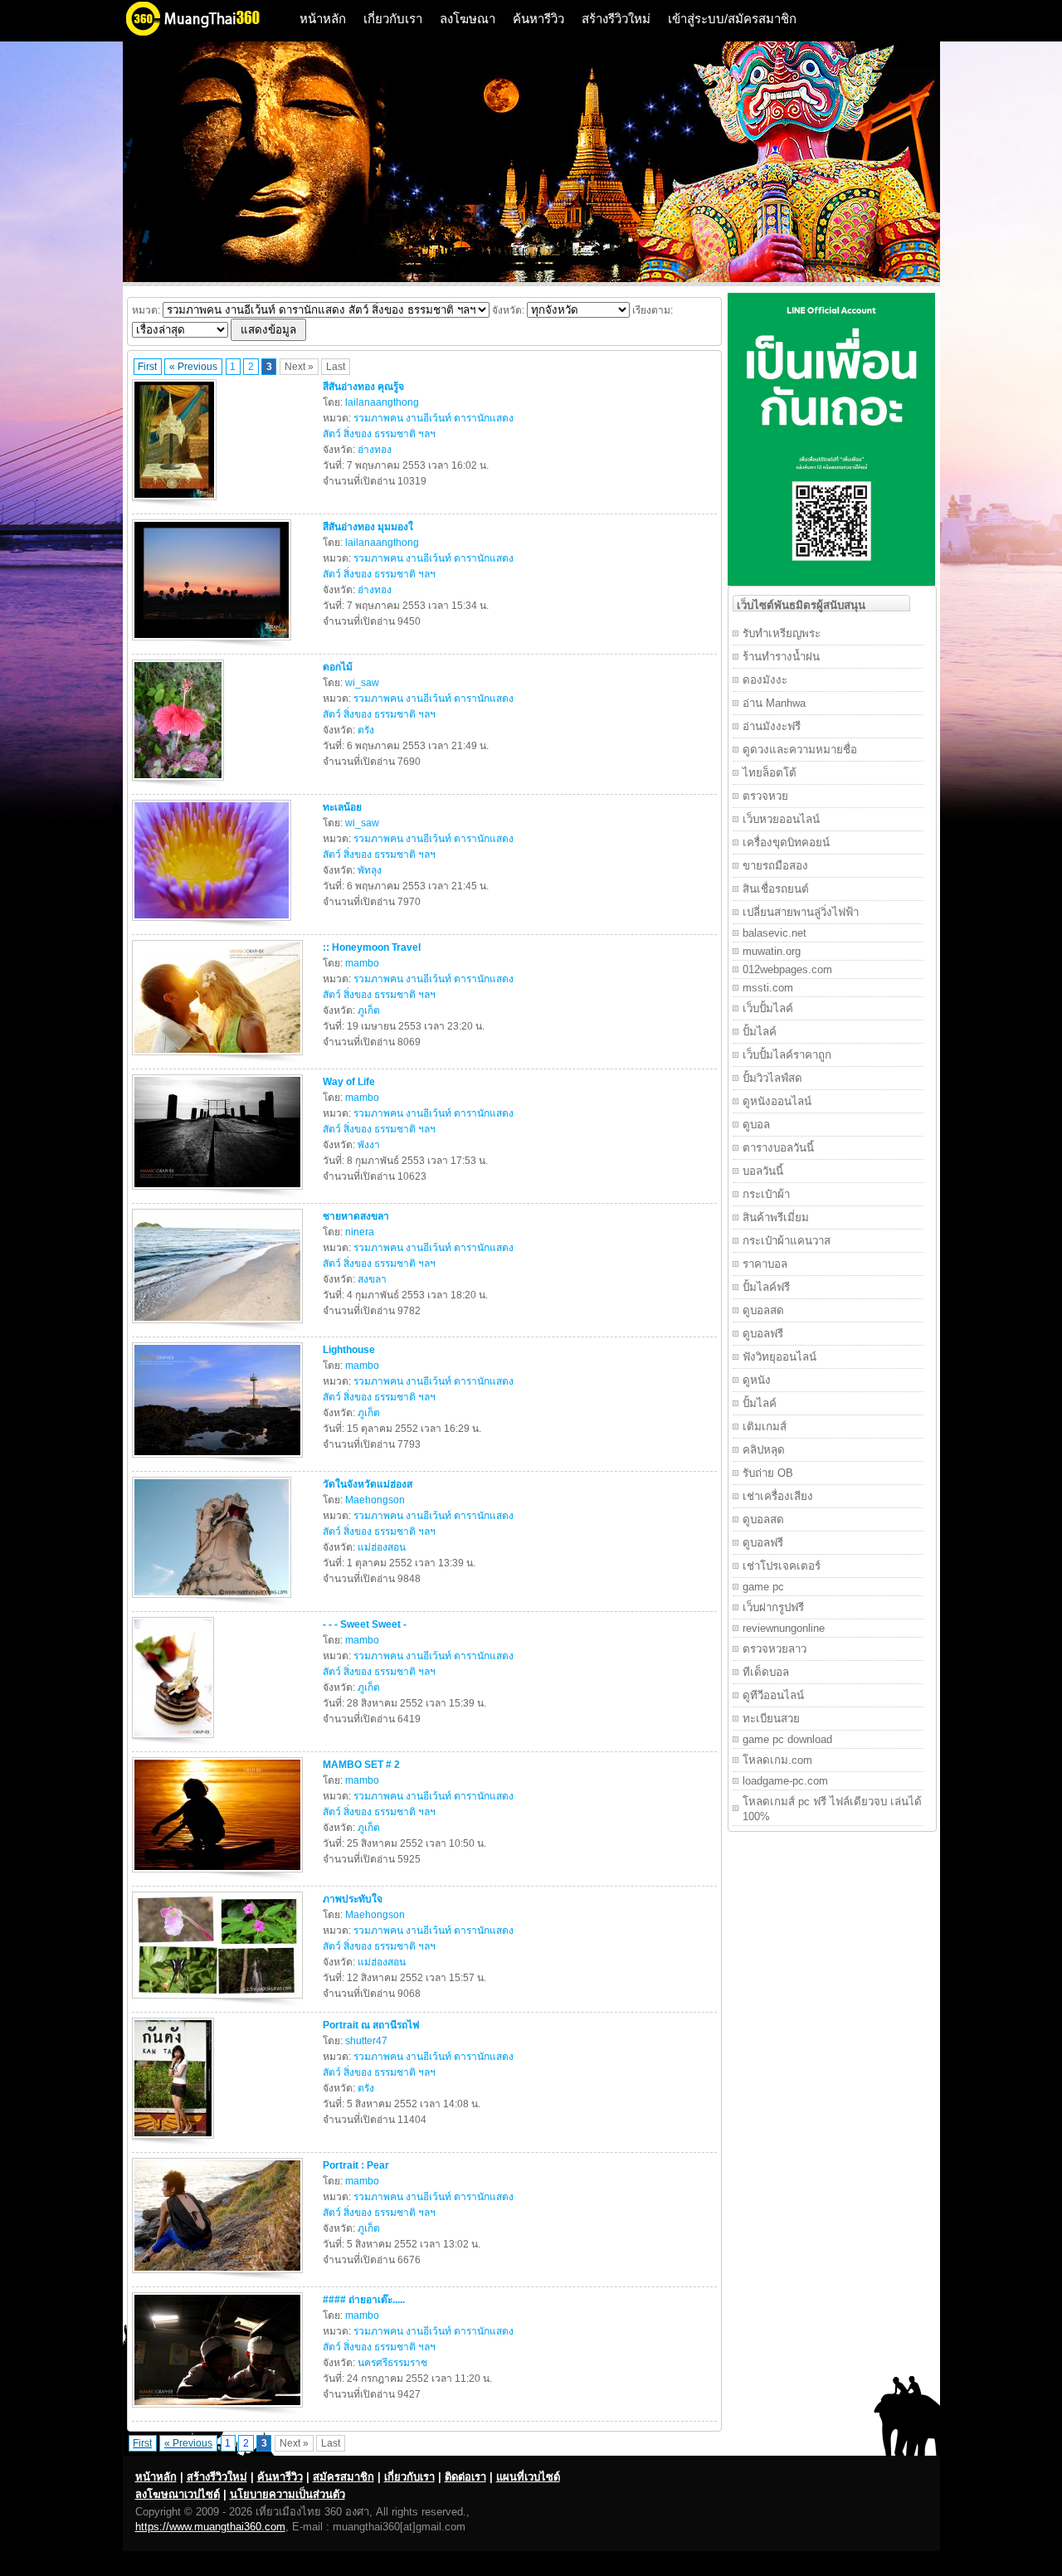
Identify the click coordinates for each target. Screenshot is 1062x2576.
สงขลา (372, 1279)
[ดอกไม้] (180, 784)
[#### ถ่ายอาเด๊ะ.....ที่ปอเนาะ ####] (219, 2411)
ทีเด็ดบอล (766, 1672)
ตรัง (366, 730)
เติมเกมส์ (765, 1427)
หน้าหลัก (323, 19)
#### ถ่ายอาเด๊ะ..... (364, 2300)
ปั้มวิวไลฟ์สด (772, 1078)
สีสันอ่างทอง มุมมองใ (368, 527)
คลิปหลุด (764, 1450)
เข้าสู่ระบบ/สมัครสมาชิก (732, 19)
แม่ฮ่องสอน (382, 1547)
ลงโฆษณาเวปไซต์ (178, 2494)
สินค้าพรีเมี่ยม (776, 1217)
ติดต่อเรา (465, 2477)
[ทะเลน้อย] (214, 924)
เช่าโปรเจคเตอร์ (782, 1566)
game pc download (787, 1739)
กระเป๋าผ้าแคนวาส (787, 1241)
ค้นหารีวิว (538, 19)
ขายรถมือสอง (775, 866)
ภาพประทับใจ (353, 1899)
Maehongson (375, 1500)
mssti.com (768, 988)
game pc (763, 1587)
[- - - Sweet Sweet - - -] (175, 1741)
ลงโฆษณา (468, 19)
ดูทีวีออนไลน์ (773, 1695)
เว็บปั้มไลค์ (768, 1008)
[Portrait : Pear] (219, 2277)
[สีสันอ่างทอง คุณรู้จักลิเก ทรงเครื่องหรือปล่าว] (176, 504)
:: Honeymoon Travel (372, 947)
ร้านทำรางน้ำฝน (781, 657)
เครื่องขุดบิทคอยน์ (786, 842)
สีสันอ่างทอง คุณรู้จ (363, 387)
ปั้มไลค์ (760, 1032)
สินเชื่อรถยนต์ (776, 889)
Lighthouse (349, 1350)
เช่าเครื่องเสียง (778, 1496)
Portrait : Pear (356, 2165)
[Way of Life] (219, 1193)
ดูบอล (756, 1125)
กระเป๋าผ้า (766, 1194)
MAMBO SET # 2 (361, 1765)
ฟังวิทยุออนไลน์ (779, 1357)
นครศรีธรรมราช (392, 2363)
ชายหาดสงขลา (356, 1216)
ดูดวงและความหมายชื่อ (800, 750)
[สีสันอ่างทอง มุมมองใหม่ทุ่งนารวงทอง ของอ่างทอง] (214, 644)
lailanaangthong (382, 402)
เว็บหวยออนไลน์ (781, 819)
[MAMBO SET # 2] (219, 1876)
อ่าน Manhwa (774, 703)
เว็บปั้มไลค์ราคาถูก (787, 1055)
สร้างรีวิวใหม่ (616, 19)
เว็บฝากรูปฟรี (773, 1607)
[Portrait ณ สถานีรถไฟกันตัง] (175, 2142)
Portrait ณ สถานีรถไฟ (371, 2025)
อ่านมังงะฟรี (772, 726)
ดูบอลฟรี (763, 1334)
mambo (362, 963)
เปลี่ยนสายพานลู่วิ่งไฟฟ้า (801, 912)
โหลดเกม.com (777, 1760)
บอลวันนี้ (763, 1171)
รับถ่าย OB (768, 1473)
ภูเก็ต (369, 1010)
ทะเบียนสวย (771, 1719)
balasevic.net (775, 933)
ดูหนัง (757, 1380)
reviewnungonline (784, 1628)
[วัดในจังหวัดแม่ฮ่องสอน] (214, 1601)
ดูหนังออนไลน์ (777, 1101)
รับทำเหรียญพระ (782, 633)
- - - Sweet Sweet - (365, 1624)
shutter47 (366, 2041)
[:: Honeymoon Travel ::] (219, 1059)
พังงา (369, 1145)
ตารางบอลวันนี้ (778, 1148)
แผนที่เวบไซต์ (528, 2477)
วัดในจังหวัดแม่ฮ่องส (368, 1484)
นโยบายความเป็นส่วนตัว (287, 2494)
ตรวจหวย (765, 796)
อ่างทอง (375, 450)
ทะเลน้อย (342, 807)
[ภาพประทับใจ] (219, 2002)
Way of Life (349, 1082)
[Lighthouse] (219, 1461)
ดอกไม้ (338, 667)
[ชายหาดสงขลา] (219, 1327)
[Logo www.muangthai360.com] (206, 34)
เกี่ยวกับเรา (393, 19)
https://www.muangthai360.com (210, 2527)
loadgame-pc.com (785, 1781)
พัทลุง (370, 870)
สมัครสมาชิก (343, 2477)
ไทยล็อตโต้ (770, 773)
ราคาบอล (765, 1264)
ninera (360, 1232)
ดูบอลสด (763, 1310)
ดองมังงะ (765, 680)
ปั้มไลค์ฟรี (766, 1287)
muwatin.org (772, 951)
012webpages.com (787, 969)
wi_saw (362, 683)
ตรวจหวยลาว (775, 1649)
